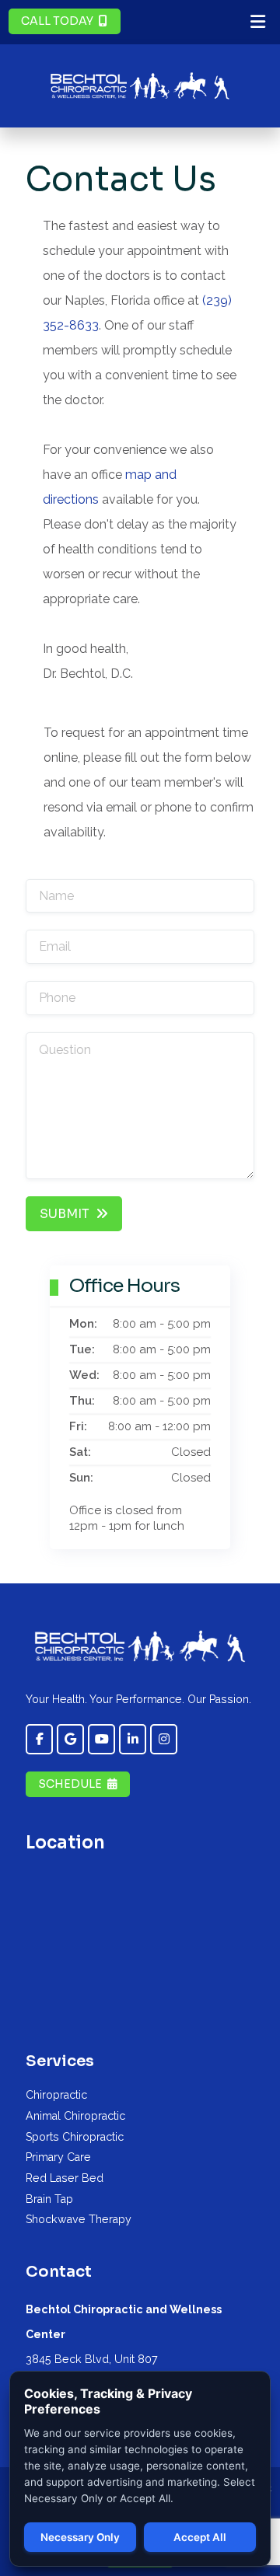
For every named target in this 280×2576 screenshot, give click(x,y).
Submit (65, 1214)
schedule (70, 1784)
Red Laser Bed (65, 2178)
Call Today (57, 21)
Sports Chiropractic (75, 2137)
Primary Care (58, 2157)
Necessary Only (80, 2537)
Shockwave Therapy (79, 2219)
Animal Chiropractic (75, 2116)
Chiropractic (56, 2095)
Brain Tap (49, 2199)
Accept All (200, 2537)
